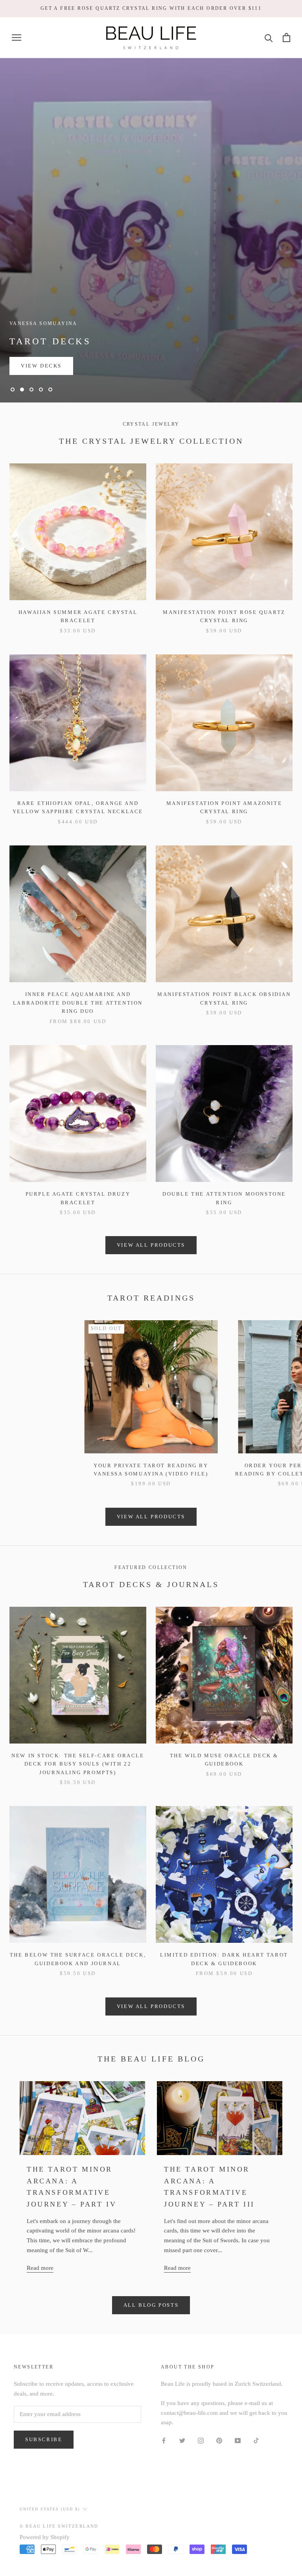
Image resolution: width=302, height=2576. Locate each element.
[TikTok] (256, 2440)
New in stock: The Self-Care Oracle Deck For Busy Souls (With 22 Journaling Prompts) (78, 1764)
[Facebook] (164, 2440)
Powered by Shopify (45, 2537)
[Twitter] (182, 2440)
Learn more (42, 366)
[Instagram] (201, 2440)
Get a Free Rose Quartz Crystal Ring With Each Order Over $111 (151, 8)
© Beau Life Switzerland (59, 2526)
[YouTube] (238, 2440)
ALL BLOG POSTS (151, 2305)
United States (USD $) (50, 2509)
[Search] (269, 38)
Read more (40, 2268)
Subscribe (44, 2439)
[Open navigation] (17, 38)
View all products (151, 1245)
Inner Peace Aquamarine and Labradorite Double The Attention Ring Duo (78, 1003)
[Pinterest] (219, 2440)
